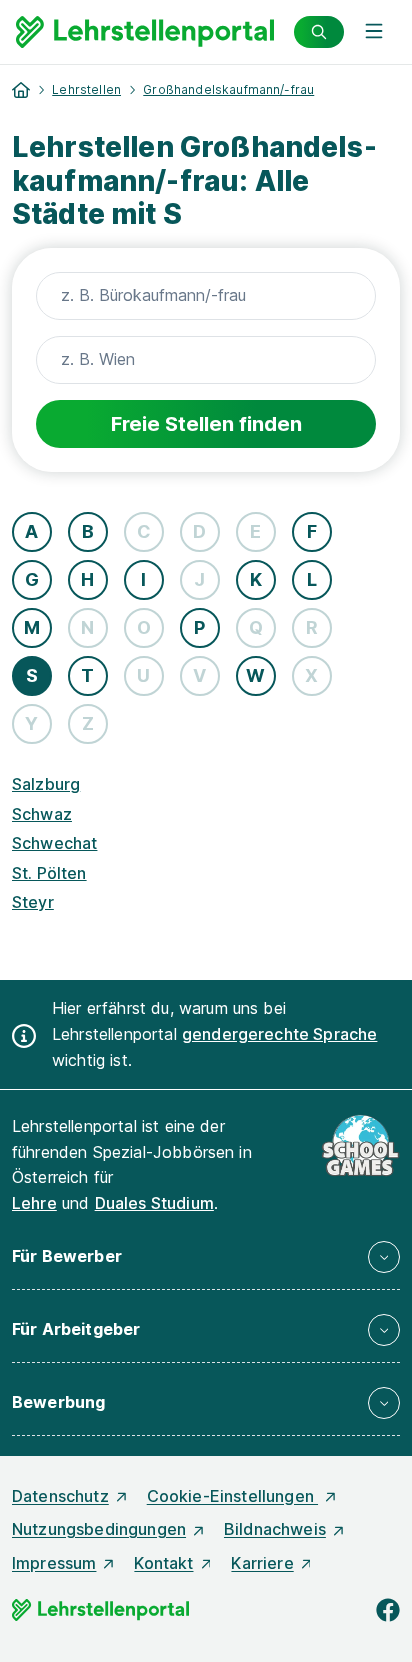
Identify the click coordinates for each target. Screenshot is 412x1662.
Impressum (54, 1563)
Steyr (33, 902)
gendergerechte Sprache (280, 1034)
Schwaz (42, 814)
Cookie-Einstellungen (232, 1496)
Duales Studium (154, 1203)
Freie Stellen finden (206, 424)
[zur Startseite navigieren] (21, 90)
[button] (206, 1257)
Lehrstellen (86, 89)
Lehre (34, 1203)
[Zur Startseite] (145, 32)
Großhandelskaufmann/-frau (228, 89)
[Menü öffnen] (374, 32)
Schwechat (54, 843)
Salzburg (46, 784)
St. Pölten (49, 873)
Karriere (262, 1563)
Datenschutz (60, 1496)
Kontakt (163, 1563)
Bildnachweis (275, 1529)
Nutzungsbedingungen (99, 1529)
